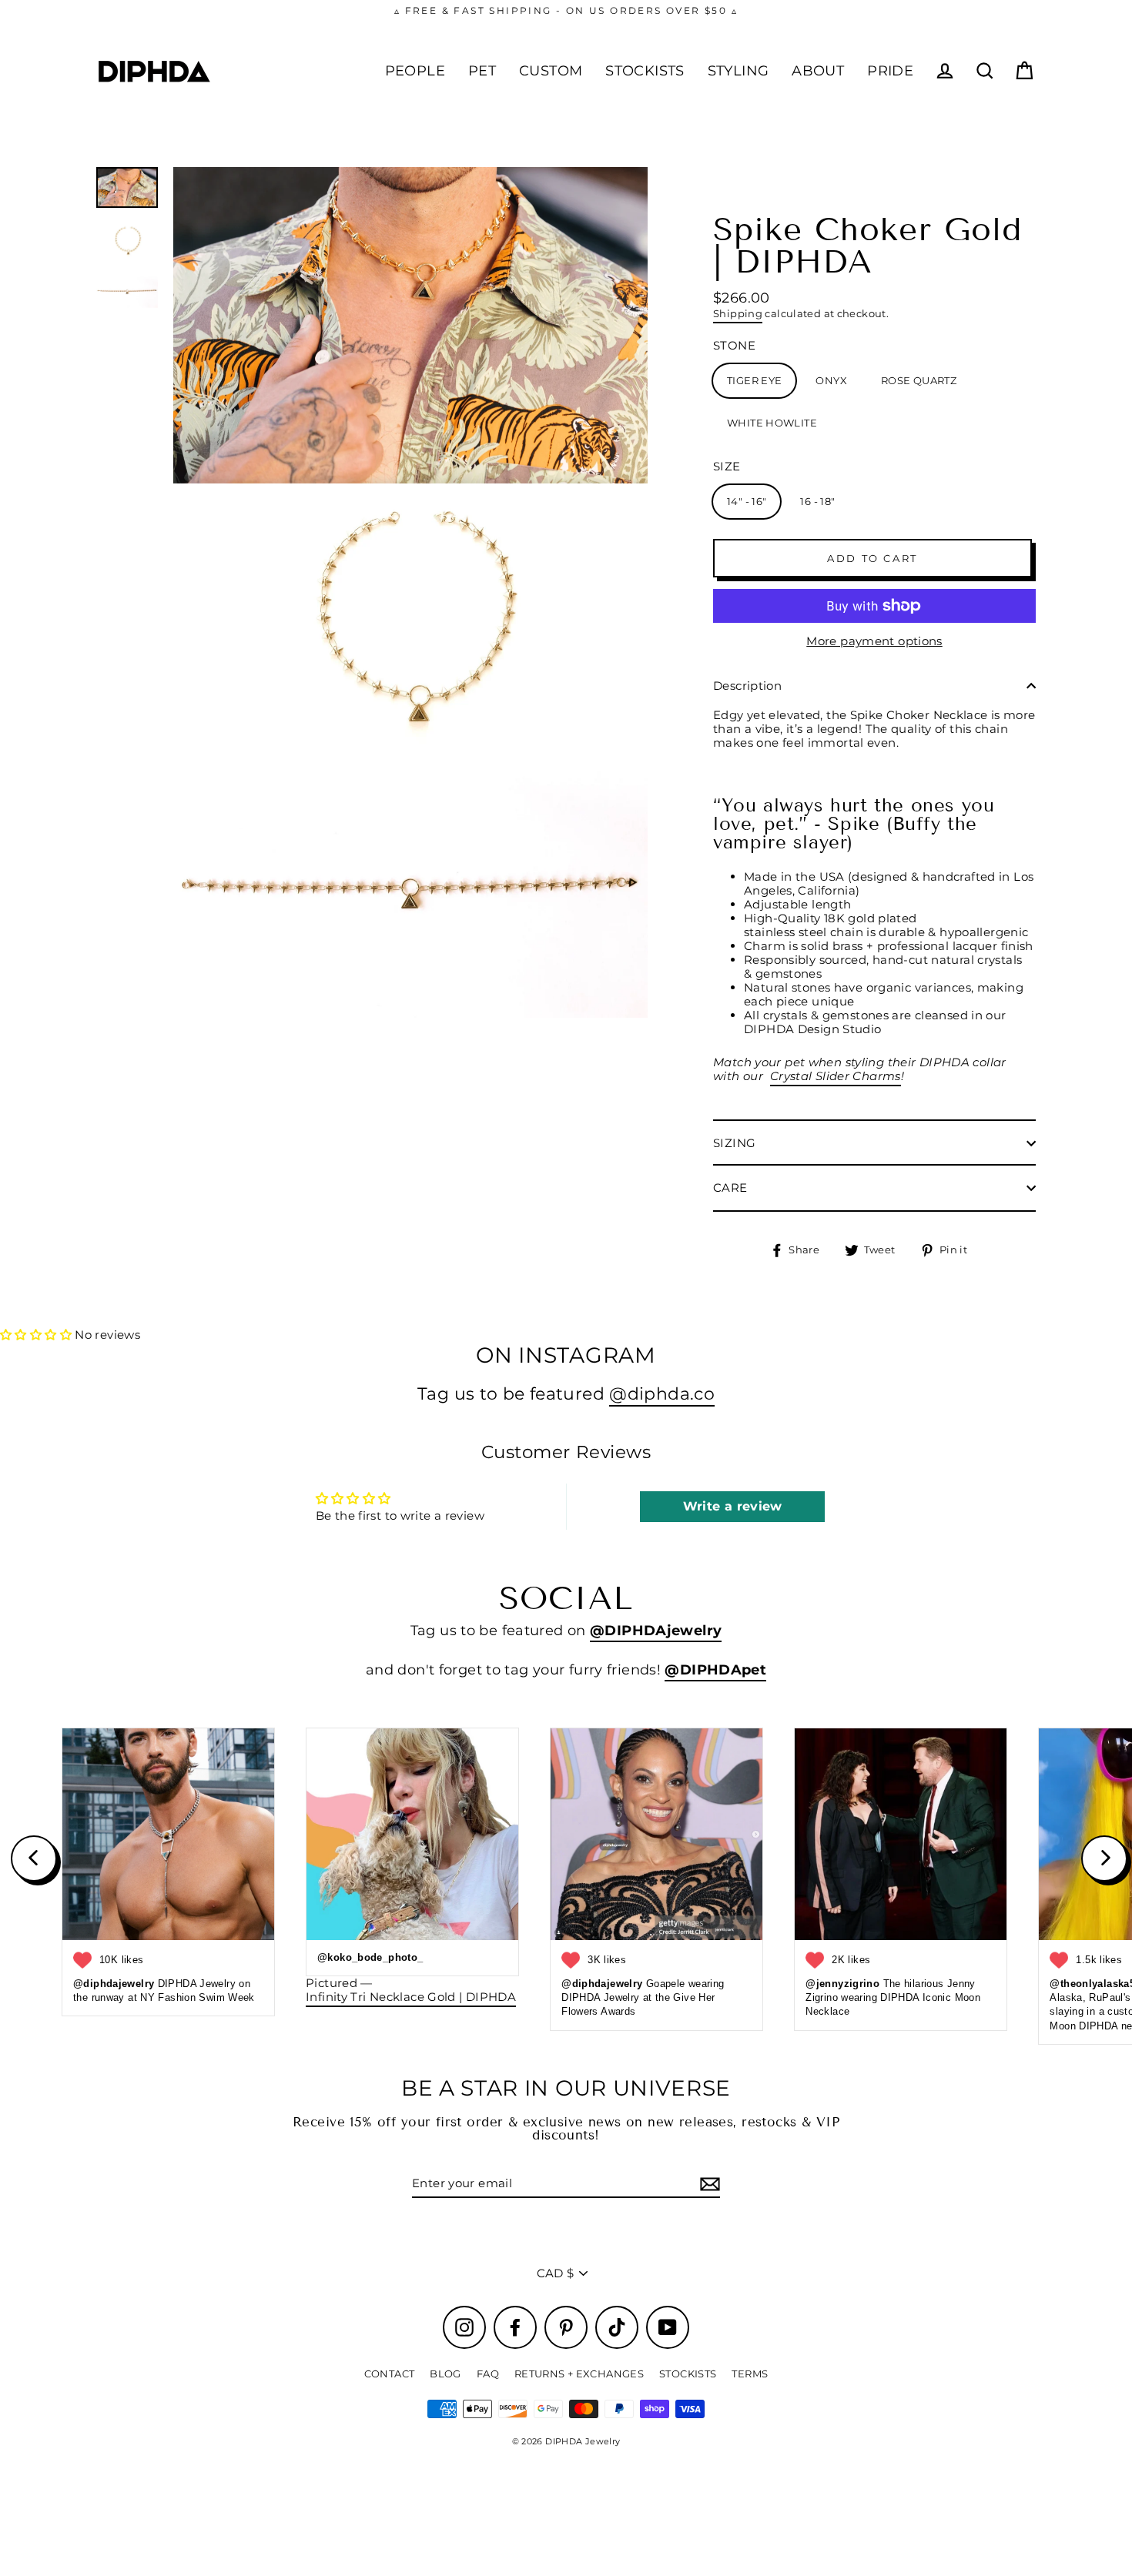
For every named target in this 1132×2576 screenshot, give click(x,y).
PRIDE (890, 70)
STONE (734, 346)
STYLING (738, 70)
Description (747, 686)
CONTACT (390, 2374)
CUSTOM (551, 70)
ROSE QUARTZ (919, 380)
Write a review (733, 1506)
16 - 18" (817, 501)
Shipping (738, 314)
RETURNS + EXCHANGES (579, 2374)
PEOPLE (415, 70)
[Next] (1104, 1858)
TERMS (750, 2374)
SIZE (727, 467)
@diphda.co (662, 1393)
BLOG (445, 2374)
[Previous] (34, 1858)
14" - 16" (747, 501)
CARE (730, 1188)
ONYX (831, 380)
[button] (36, 1335)
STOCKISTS (645, 70)
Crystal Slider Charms (836, 1076)
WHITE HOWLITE (772, 423)
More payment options (874, 641)
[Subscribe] (708, 2184)
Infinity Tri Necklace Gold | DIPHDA (411, 1997)
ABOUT (818, 70)
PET (482, 70)
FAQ (488, 2374)
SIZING (734, 1143)
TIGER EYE (754, 380)
